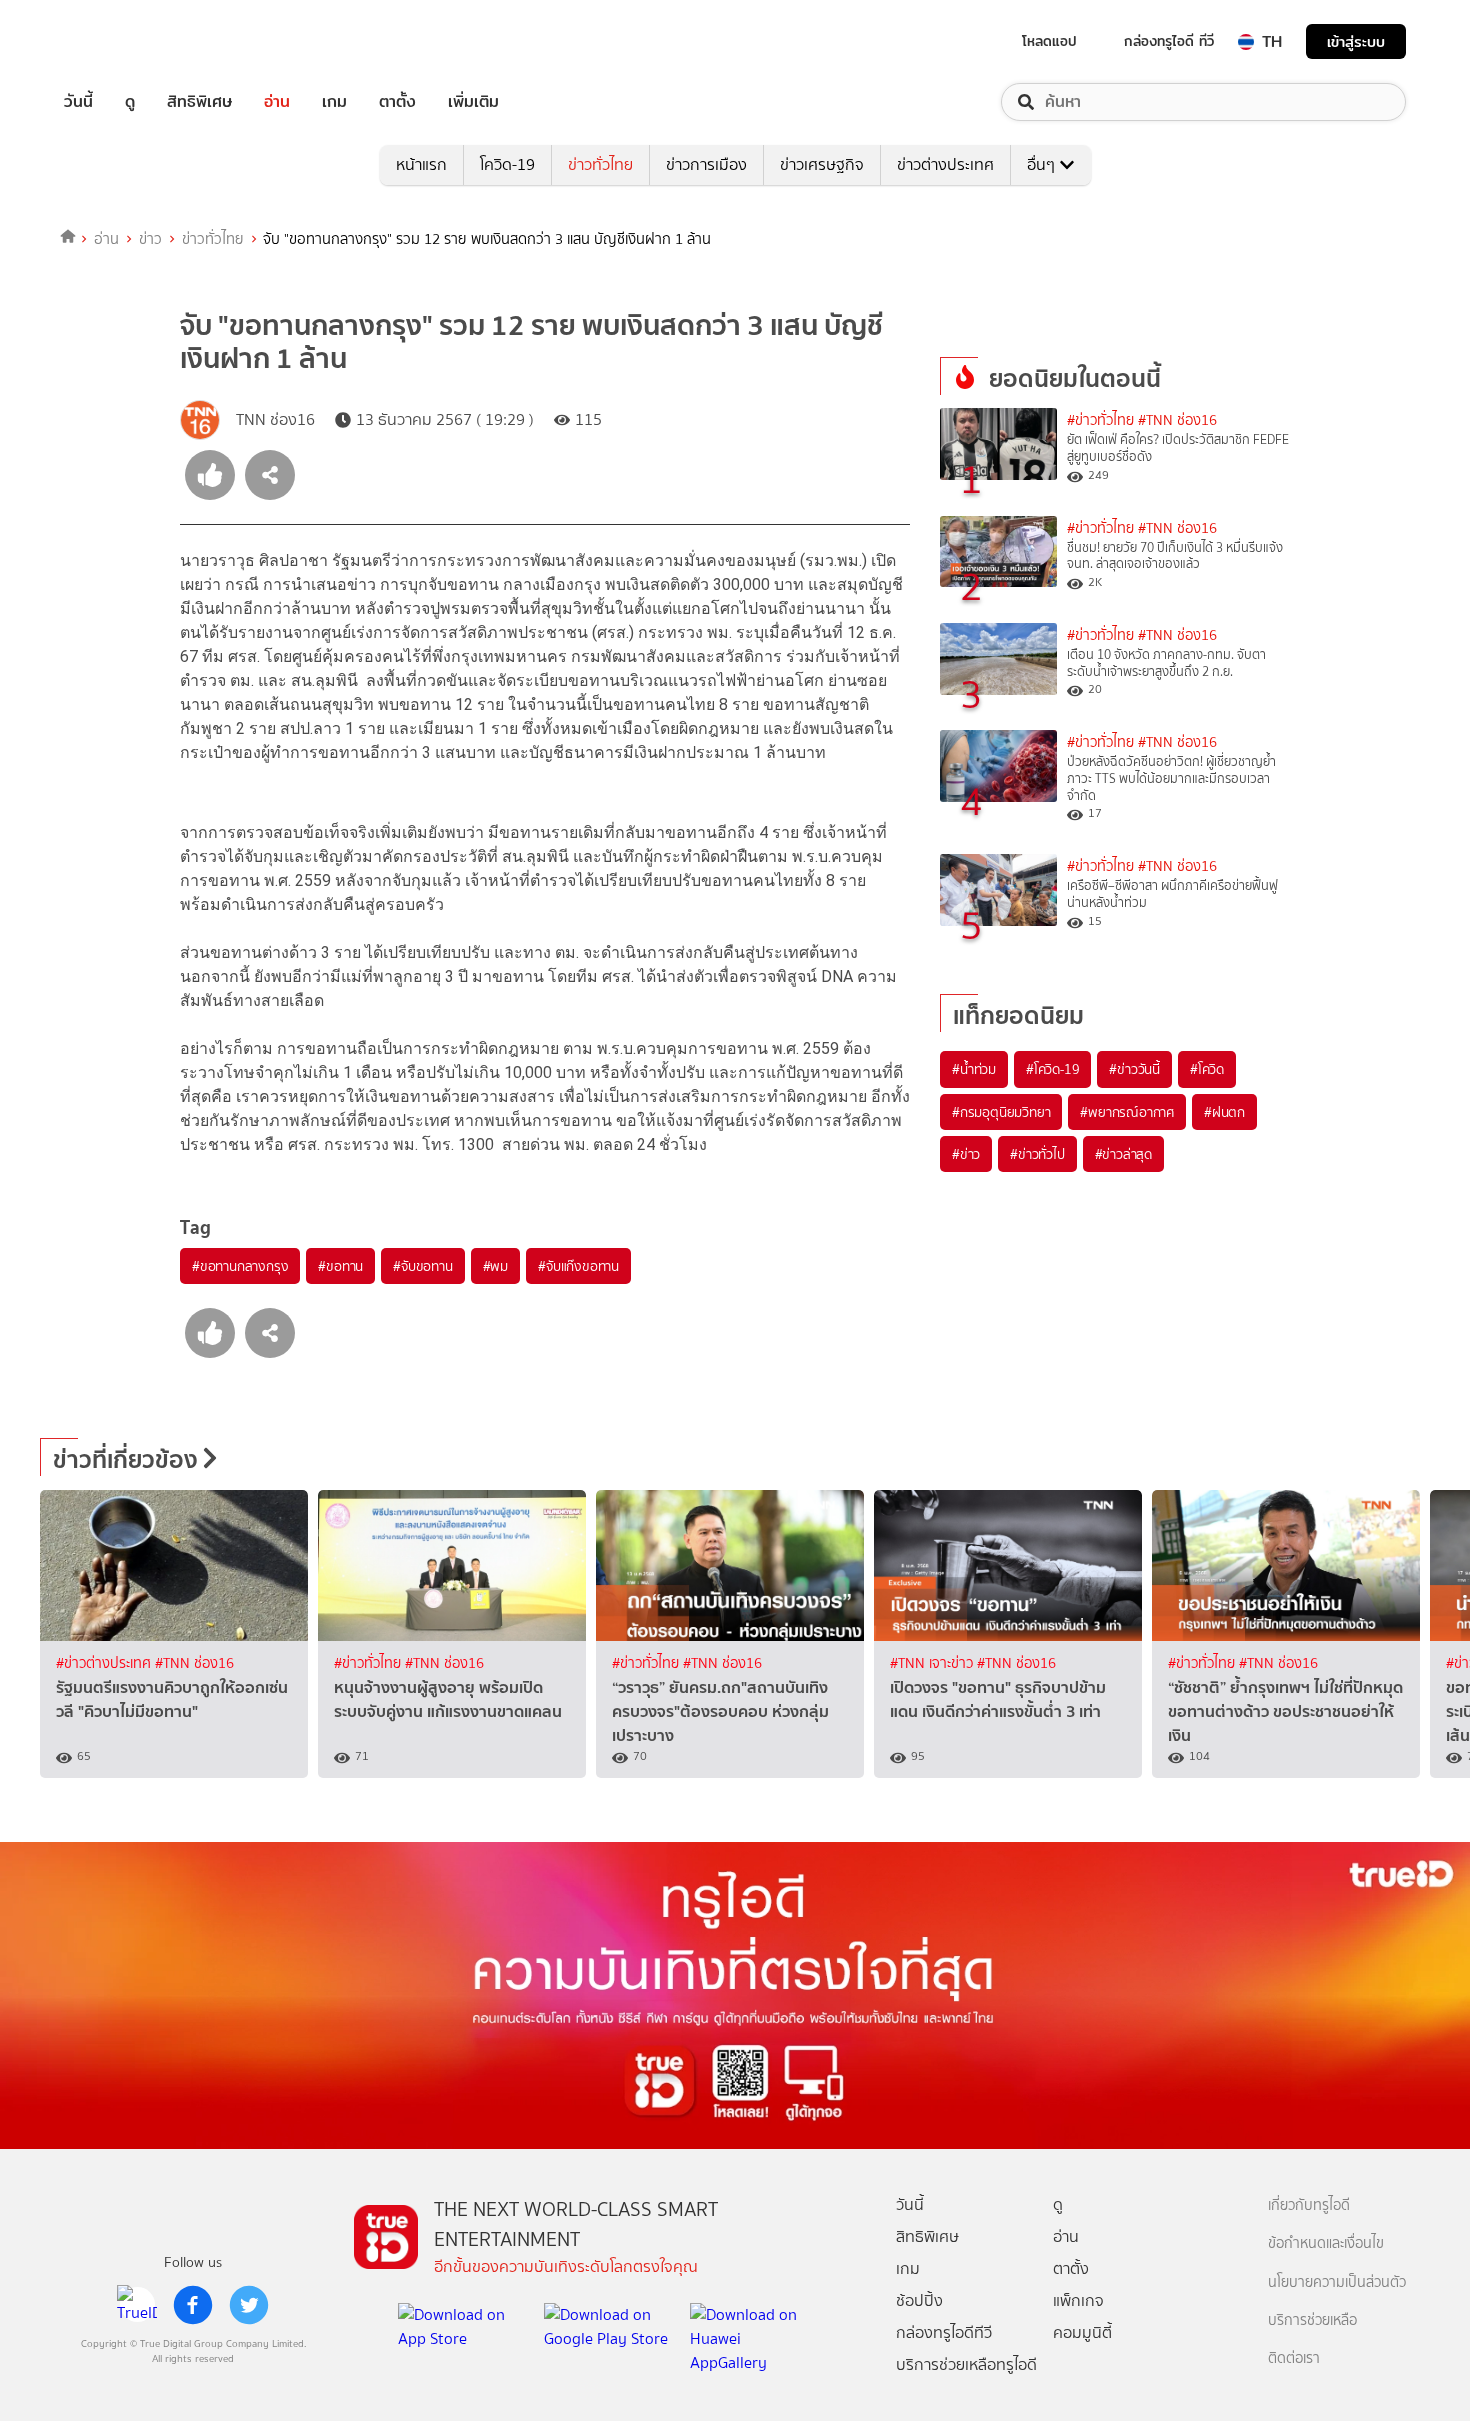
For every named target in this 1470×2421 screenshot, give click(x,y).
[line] (137, 2305)
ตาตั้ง (397, 102)
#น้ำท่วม (974, 1069)
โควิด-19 (507, 164)
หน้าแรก (421, 164)
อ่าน (277, 102)
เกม (334, 102)
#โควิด (1207, 1069)
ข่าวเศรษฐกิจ (822, 164)
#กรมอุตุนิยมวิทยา (1001, 1112)
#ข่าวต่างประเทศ (105, 1663)
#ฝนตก (1224, 1112)
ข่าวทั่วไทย (600, 164)
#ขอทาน (340, 1266)
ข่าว (150, 239)
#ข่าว (966, 1154)
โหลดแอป (1049, 41)
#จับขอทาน (422, 1266)
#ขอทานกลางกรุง (240, 1266)
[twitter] (249, 2305)
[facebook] (193, 2305)
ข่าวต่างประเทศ (945, 164)
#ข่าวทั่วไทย (1100, 420)
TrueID (124, 41)
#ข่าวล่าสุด (1123, 1154)
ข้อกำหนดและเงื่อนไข (1326, 2243)
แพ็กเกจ (1078, 2300)
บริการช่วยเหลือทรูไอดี (966, 2364)
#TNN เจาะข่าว (933, 1663)
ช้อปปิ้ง (919, 2300)
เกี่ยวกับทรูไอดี (1309, 2205)
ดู (130, 102)
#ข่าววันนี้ (1134, 1069)
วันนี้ (78, 102)
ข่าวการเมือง (706, 164)
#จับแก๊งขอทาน (578, 1266)
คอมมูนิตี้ (1082, 2332)
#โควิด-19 (1052, 1069)
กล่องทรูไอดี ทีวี (1169, 41)
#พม (495, 1266)
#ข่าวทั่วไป (1037, 1154)
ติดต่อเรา (1294, 2358)
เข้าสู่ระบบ (1356, 41)
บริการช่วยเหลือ (1312, 2320)
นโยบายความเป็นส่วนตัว (1337, 2282)
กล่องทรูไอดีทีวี (944, 2332)
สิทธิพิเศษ (199, 102)
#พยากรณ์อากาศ (1127, 1112)
